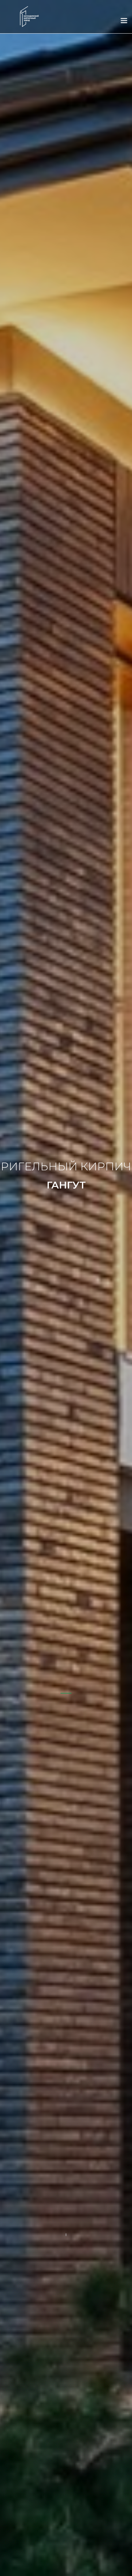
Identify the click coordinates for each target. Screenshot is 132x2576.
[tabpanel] (66, 1288)
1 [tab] (66, 1693)
